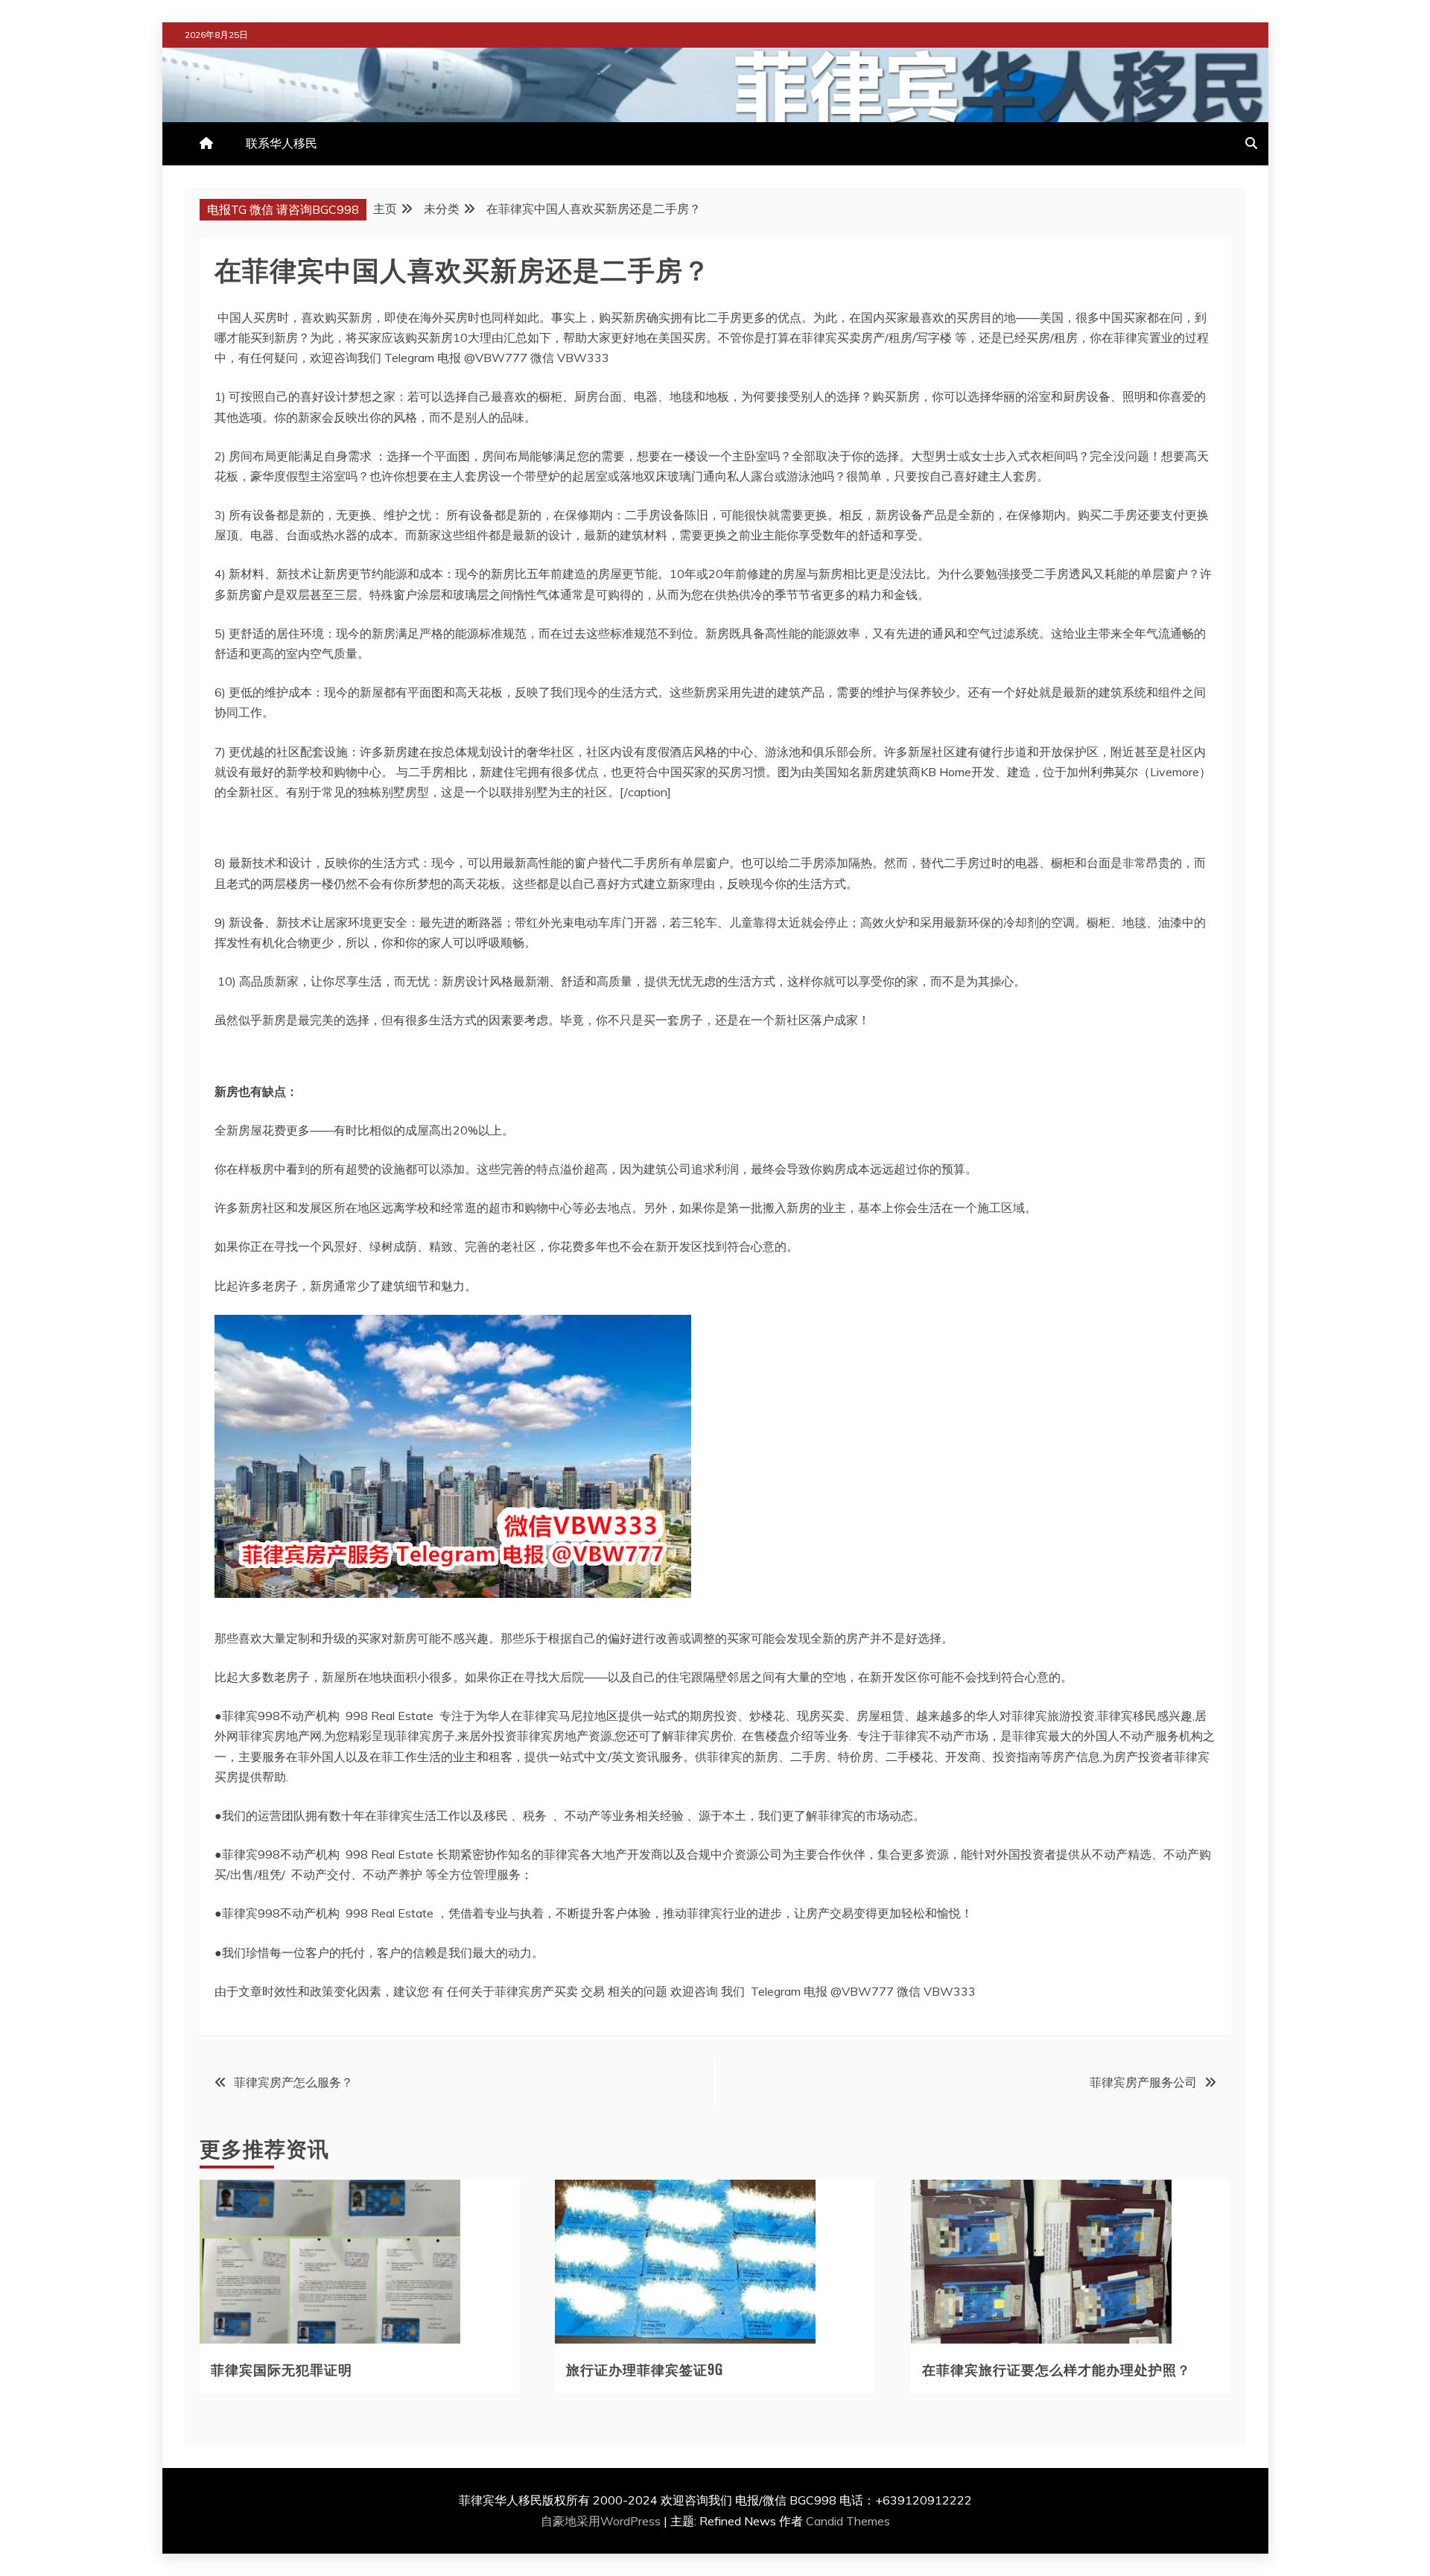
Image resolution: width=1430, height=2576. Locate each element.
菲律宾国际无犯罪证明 (282, 2369)
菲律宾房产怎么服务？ (293, 2082)
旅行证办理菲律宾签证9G (645, 2369)
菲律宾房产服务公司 (1143, 2082)
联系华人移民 (282, 143)
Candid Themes (848, 2521)
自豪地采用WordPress (602, 2521)
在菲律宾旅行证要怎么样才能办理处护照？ (1056, 2369)
